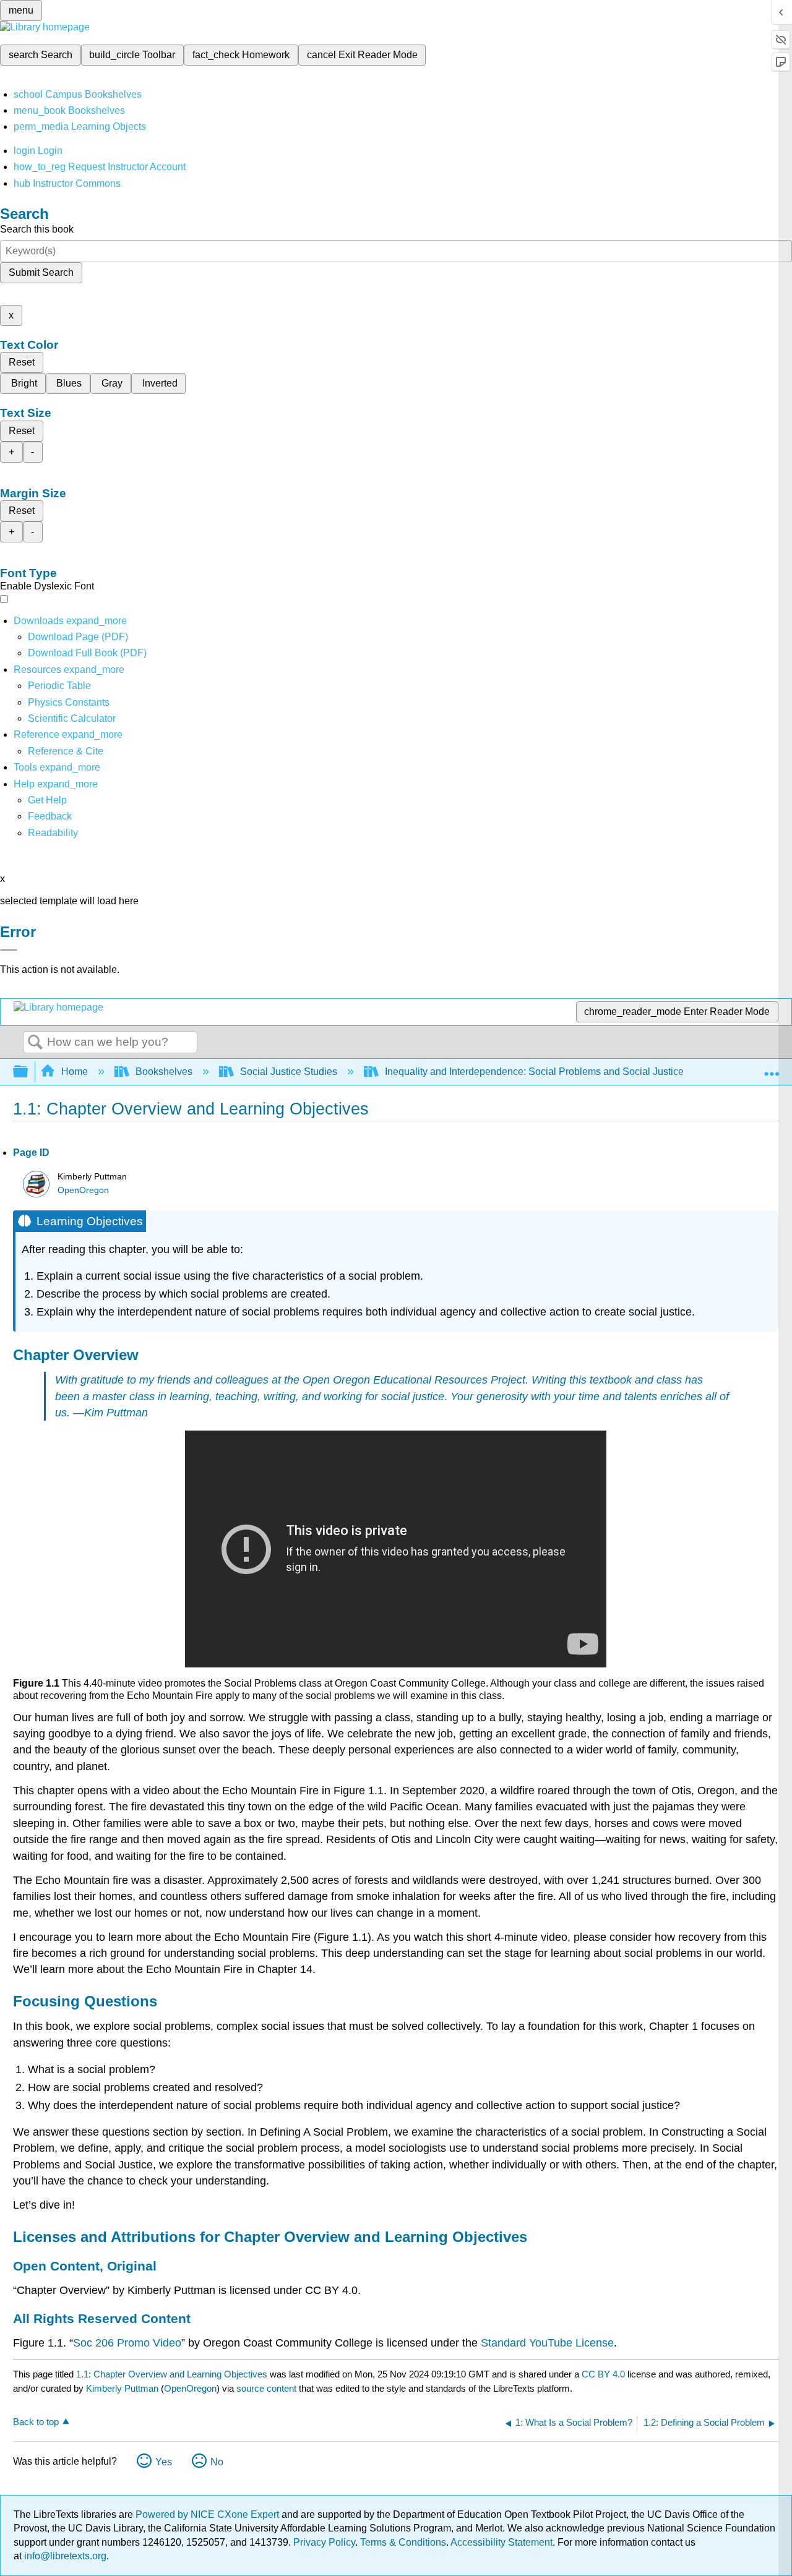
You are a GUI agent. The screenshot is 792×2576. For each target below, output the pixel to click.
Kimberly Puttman (122, 2388)
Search (35, 1043)
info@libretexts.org (64, 2556)
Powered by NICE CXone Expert (209, 2514)
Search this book (37, 229)
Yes (164, 2462)
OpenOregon (83, 1190)
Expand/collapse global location (772, 1068)
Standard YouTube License (547, 2343)
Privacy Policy (324, 2542)
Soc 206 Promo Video (127, 2343)
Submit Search (41, 272)
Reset (22, 362)
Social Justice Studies (289, 1072)
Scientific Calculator (72, 718)
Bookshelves (164, 1072)
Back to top (36, 2422)
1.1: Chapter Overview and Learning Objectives (172, 2374)
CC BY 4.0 (603, 2374)
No (217, 2462)
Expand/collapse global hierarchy (28, 1072)
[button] (50, 816)
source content (266, 2388)
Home (75, 1072)
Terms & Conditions (403, 2542)
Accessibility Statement (501, 2542)
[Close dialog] (9, 950)
